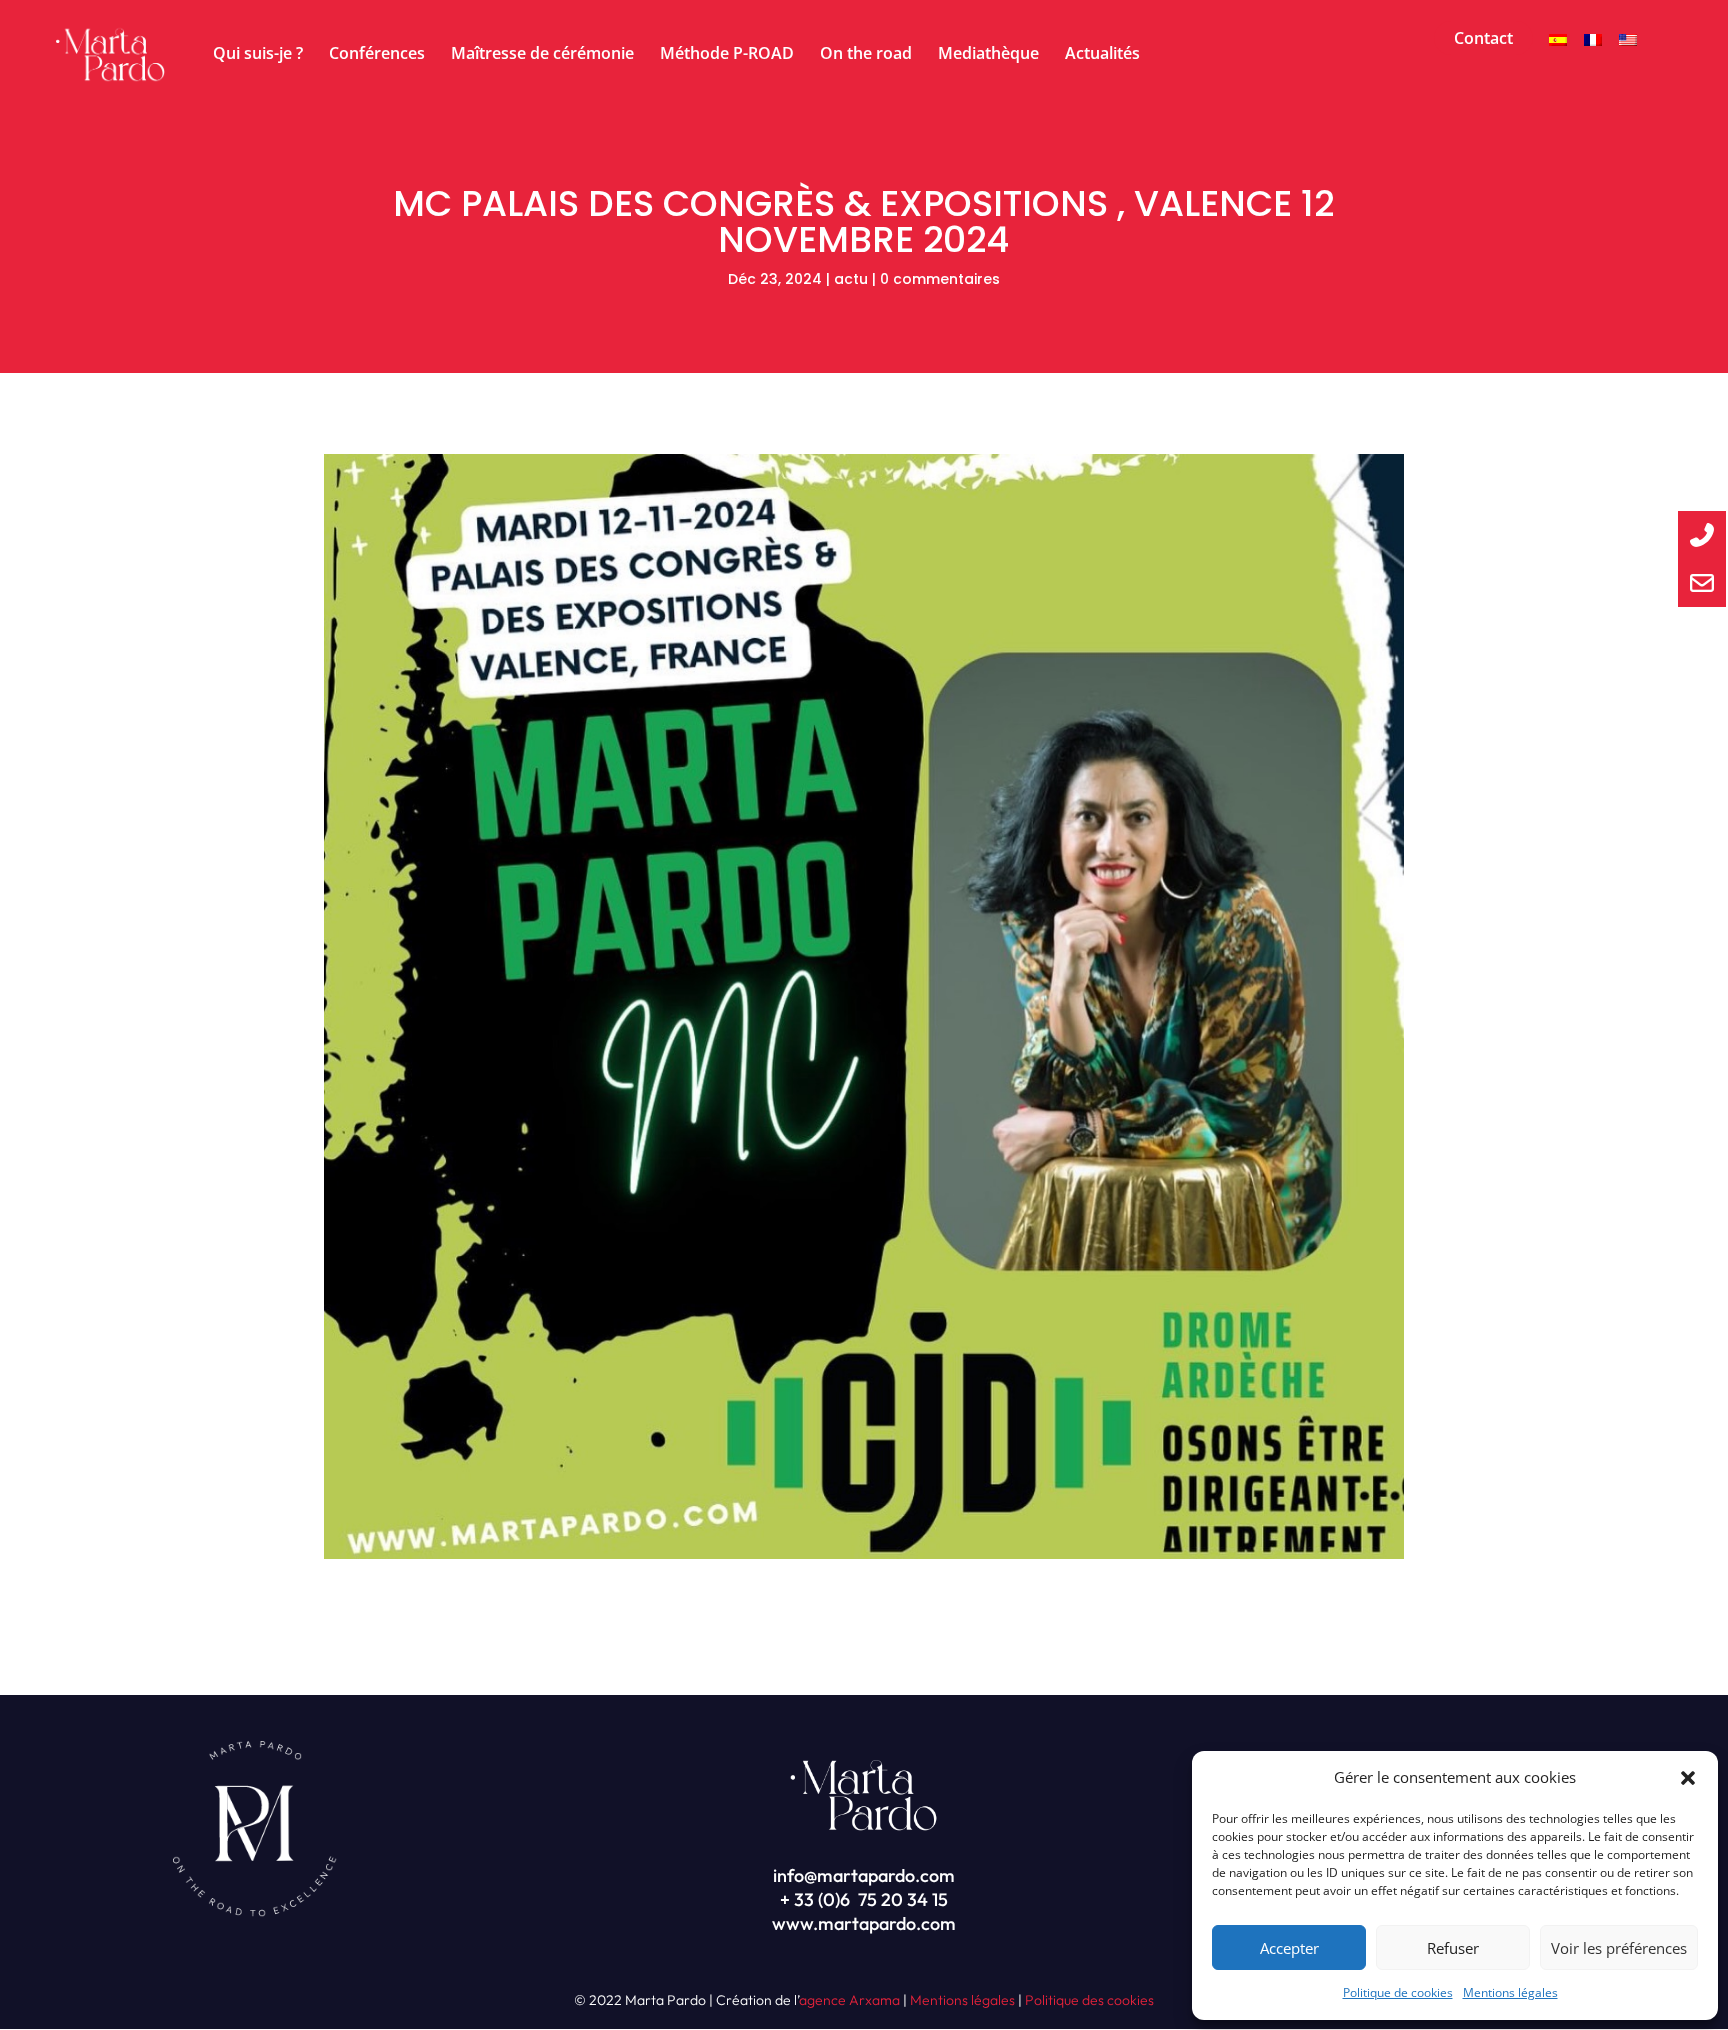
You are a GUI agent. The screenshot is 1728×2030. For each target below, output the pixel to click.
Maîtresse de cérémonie (542, 55)
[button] (1688, 1778)
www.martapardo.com (864, 1923)
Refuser (1453, 1948)
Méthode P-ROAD (727, 55)
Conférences (377, 55)
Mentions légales (1510, 1992)
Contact (1483, 38)
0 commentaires (940, 279)
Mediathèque (988, 55)
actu (851, 279)
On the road (866, 55)
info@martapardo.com (864, 1875)
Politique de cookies (1398, 1992)
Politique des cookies (1089, 2000)
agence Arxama (849, 2000)
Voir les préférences (1619, 1948)
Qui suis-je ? (258, 55)
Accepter (1289, 1948)
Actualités (1102, 55)
